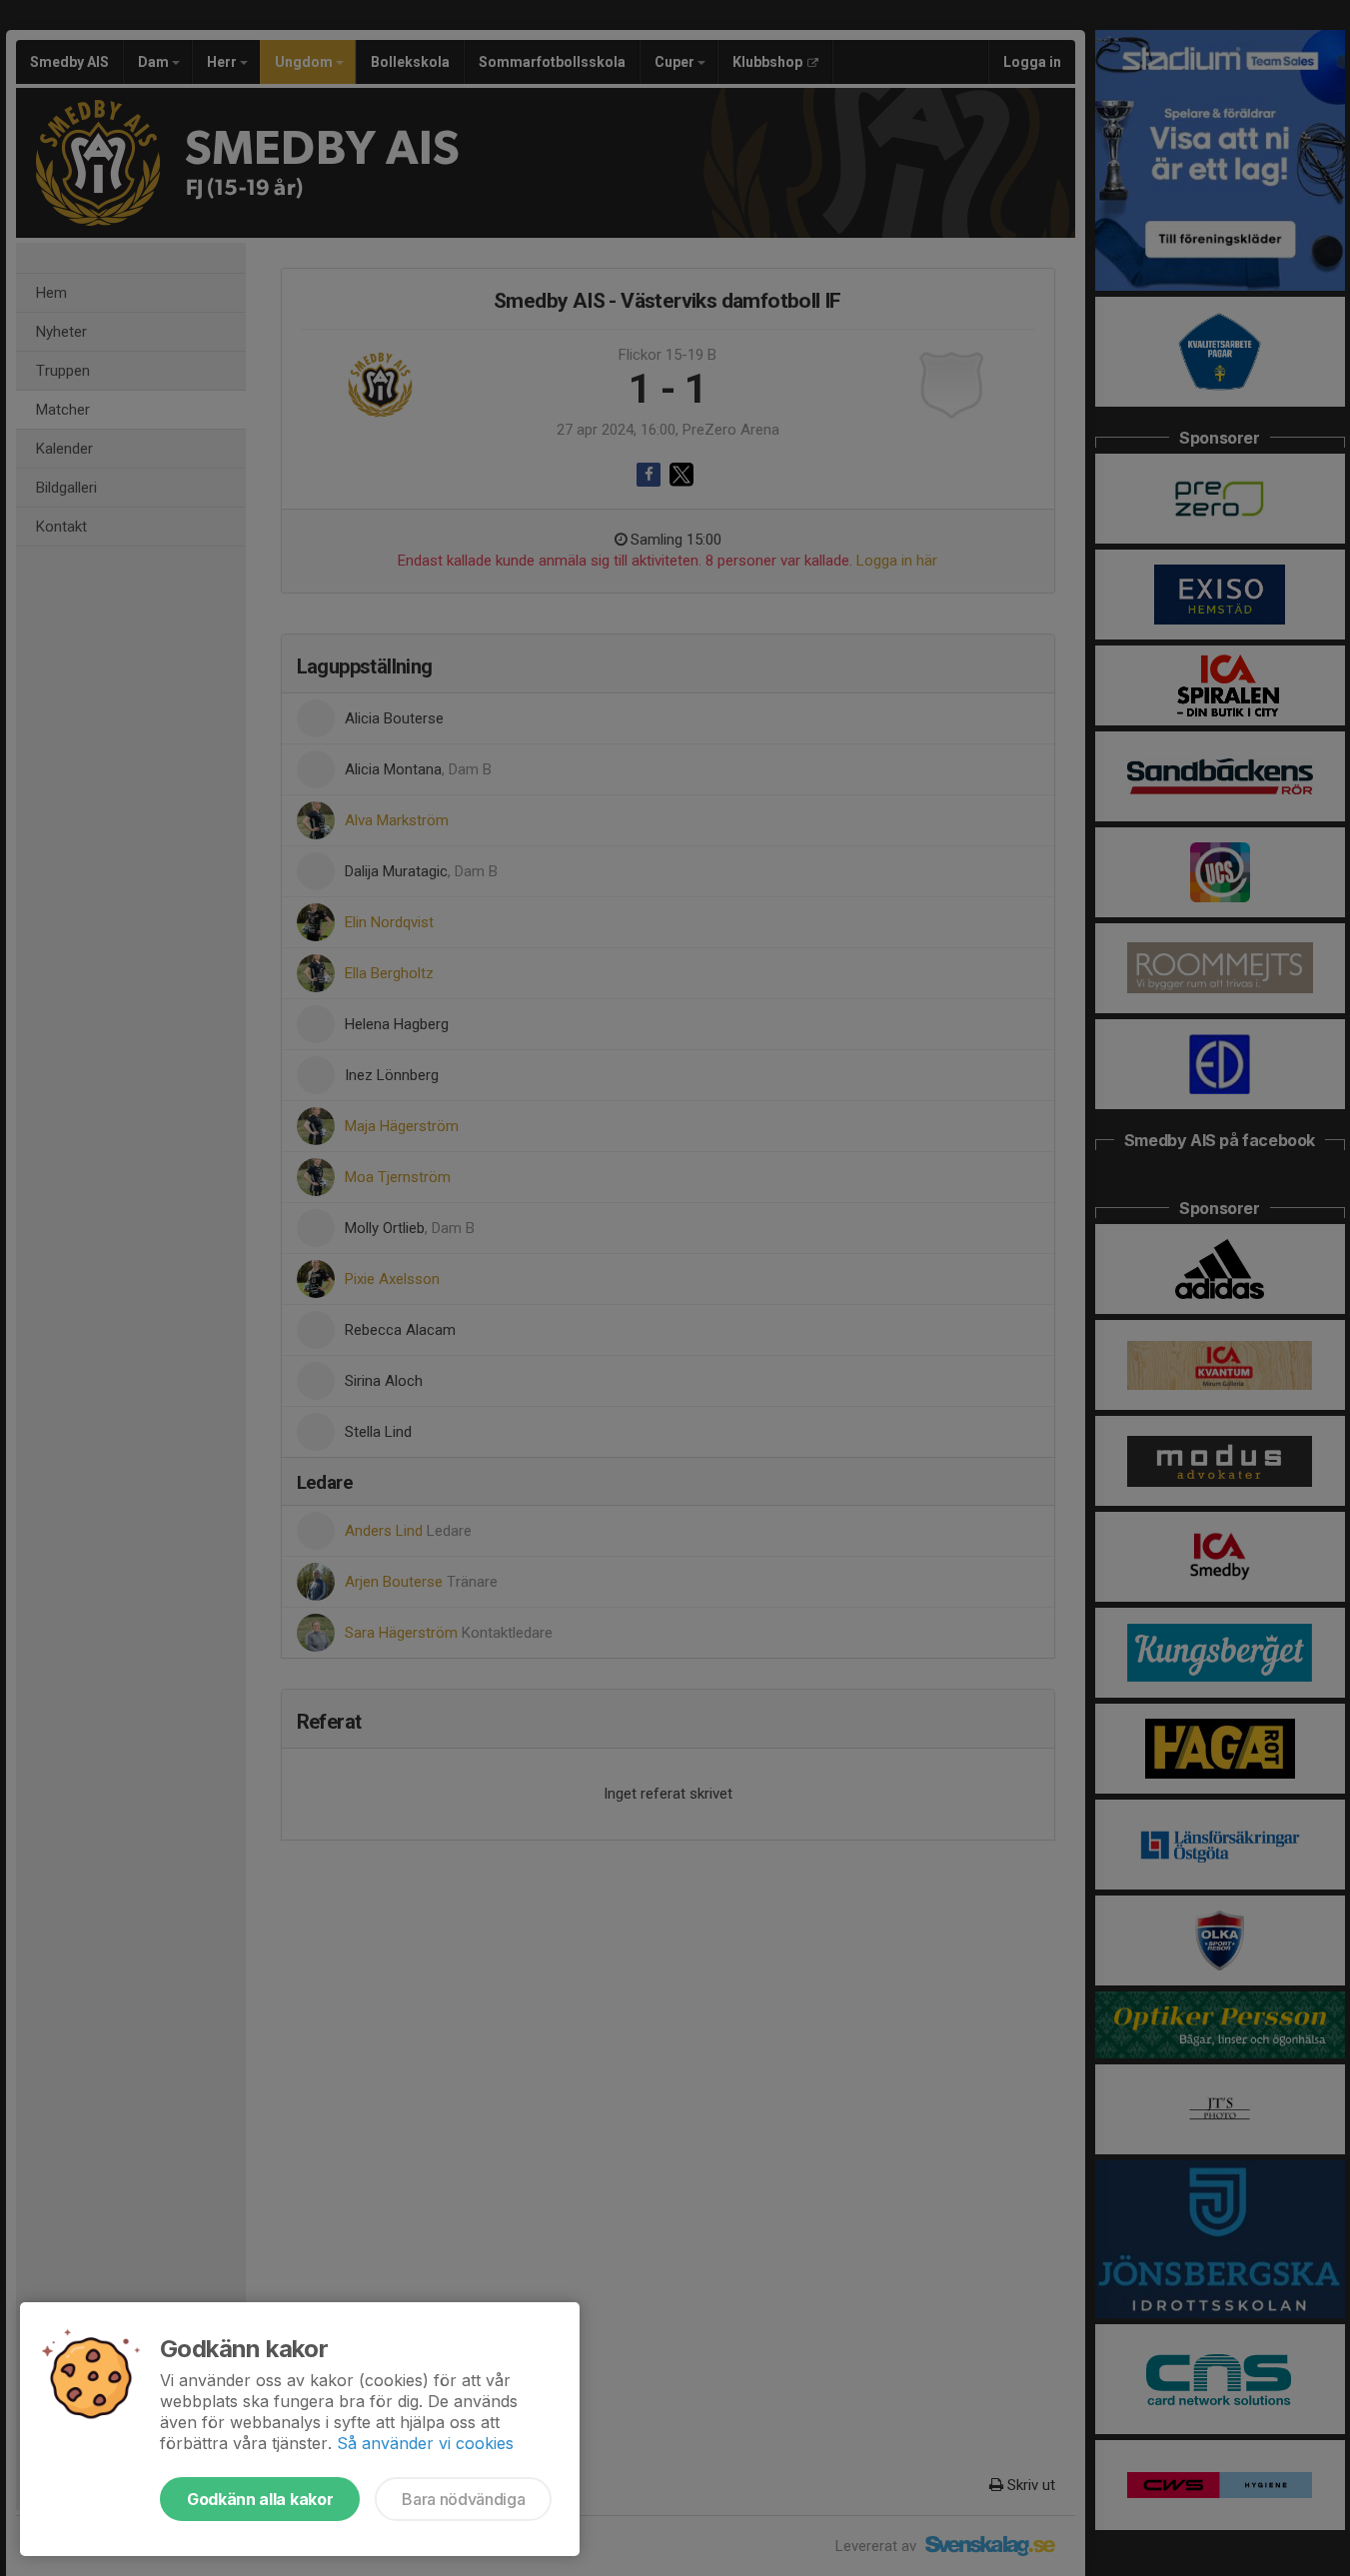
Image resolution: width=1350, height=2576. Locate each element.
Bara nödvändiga (463, 2499)
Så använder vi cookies (425, 2443)
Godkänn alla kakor (260, 2499)
